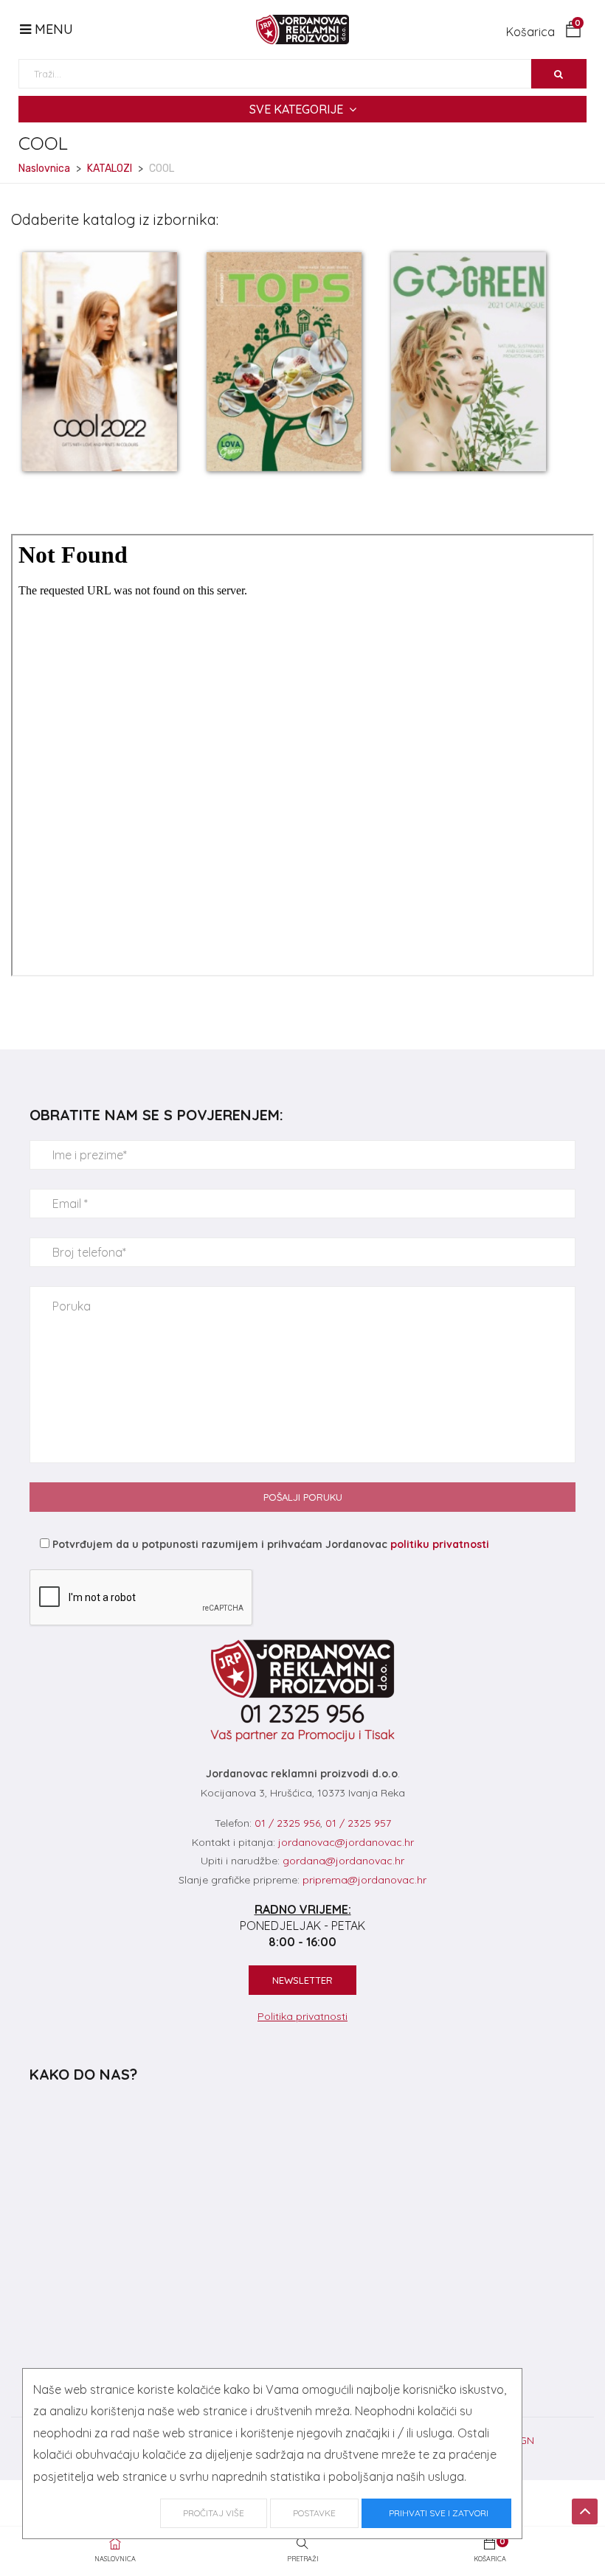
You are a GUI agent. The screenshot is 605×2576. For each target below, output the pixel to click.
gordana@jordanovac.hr (343, 1861)
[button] (544, 32)
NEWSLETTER (302, 1980)
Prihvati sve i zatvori (436, 2513)
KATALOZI (110, 169)
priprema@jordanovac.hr (364, 1880)
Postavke (314, 2513)
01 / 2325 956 (287, 1823)
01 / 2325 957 (358, 1823)
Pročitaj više (214, 2513)
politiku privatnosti (440, 1544)
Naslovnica (44, 169)
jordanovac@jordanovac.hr (346, 1842)
